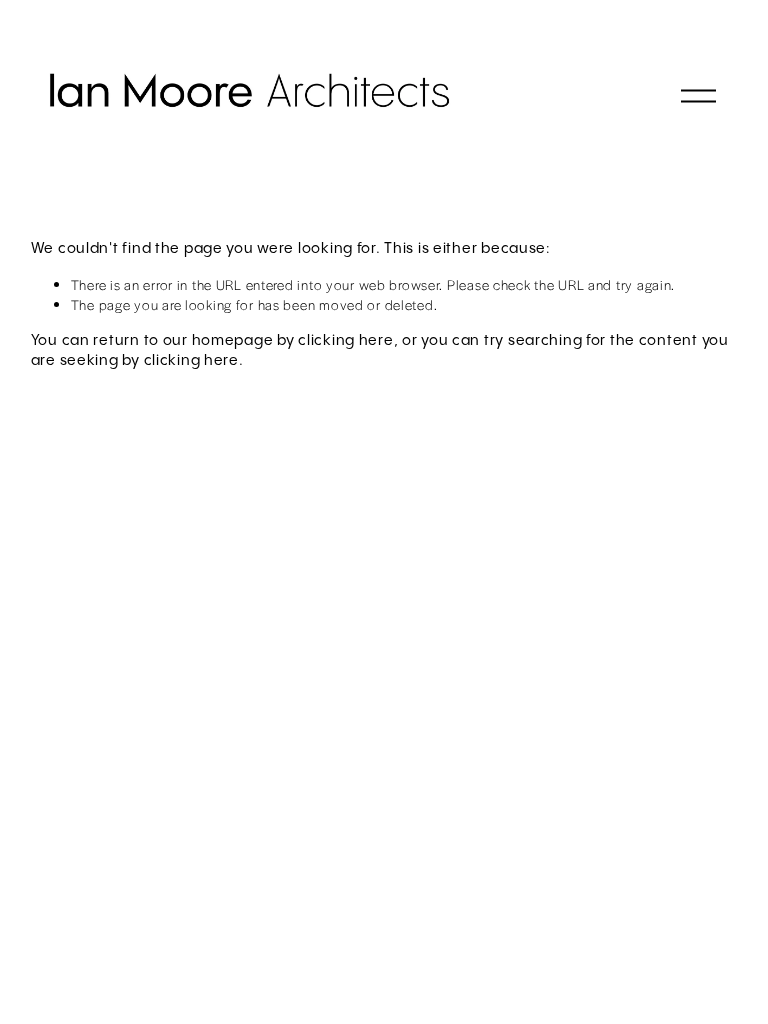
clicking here (345, 340)
